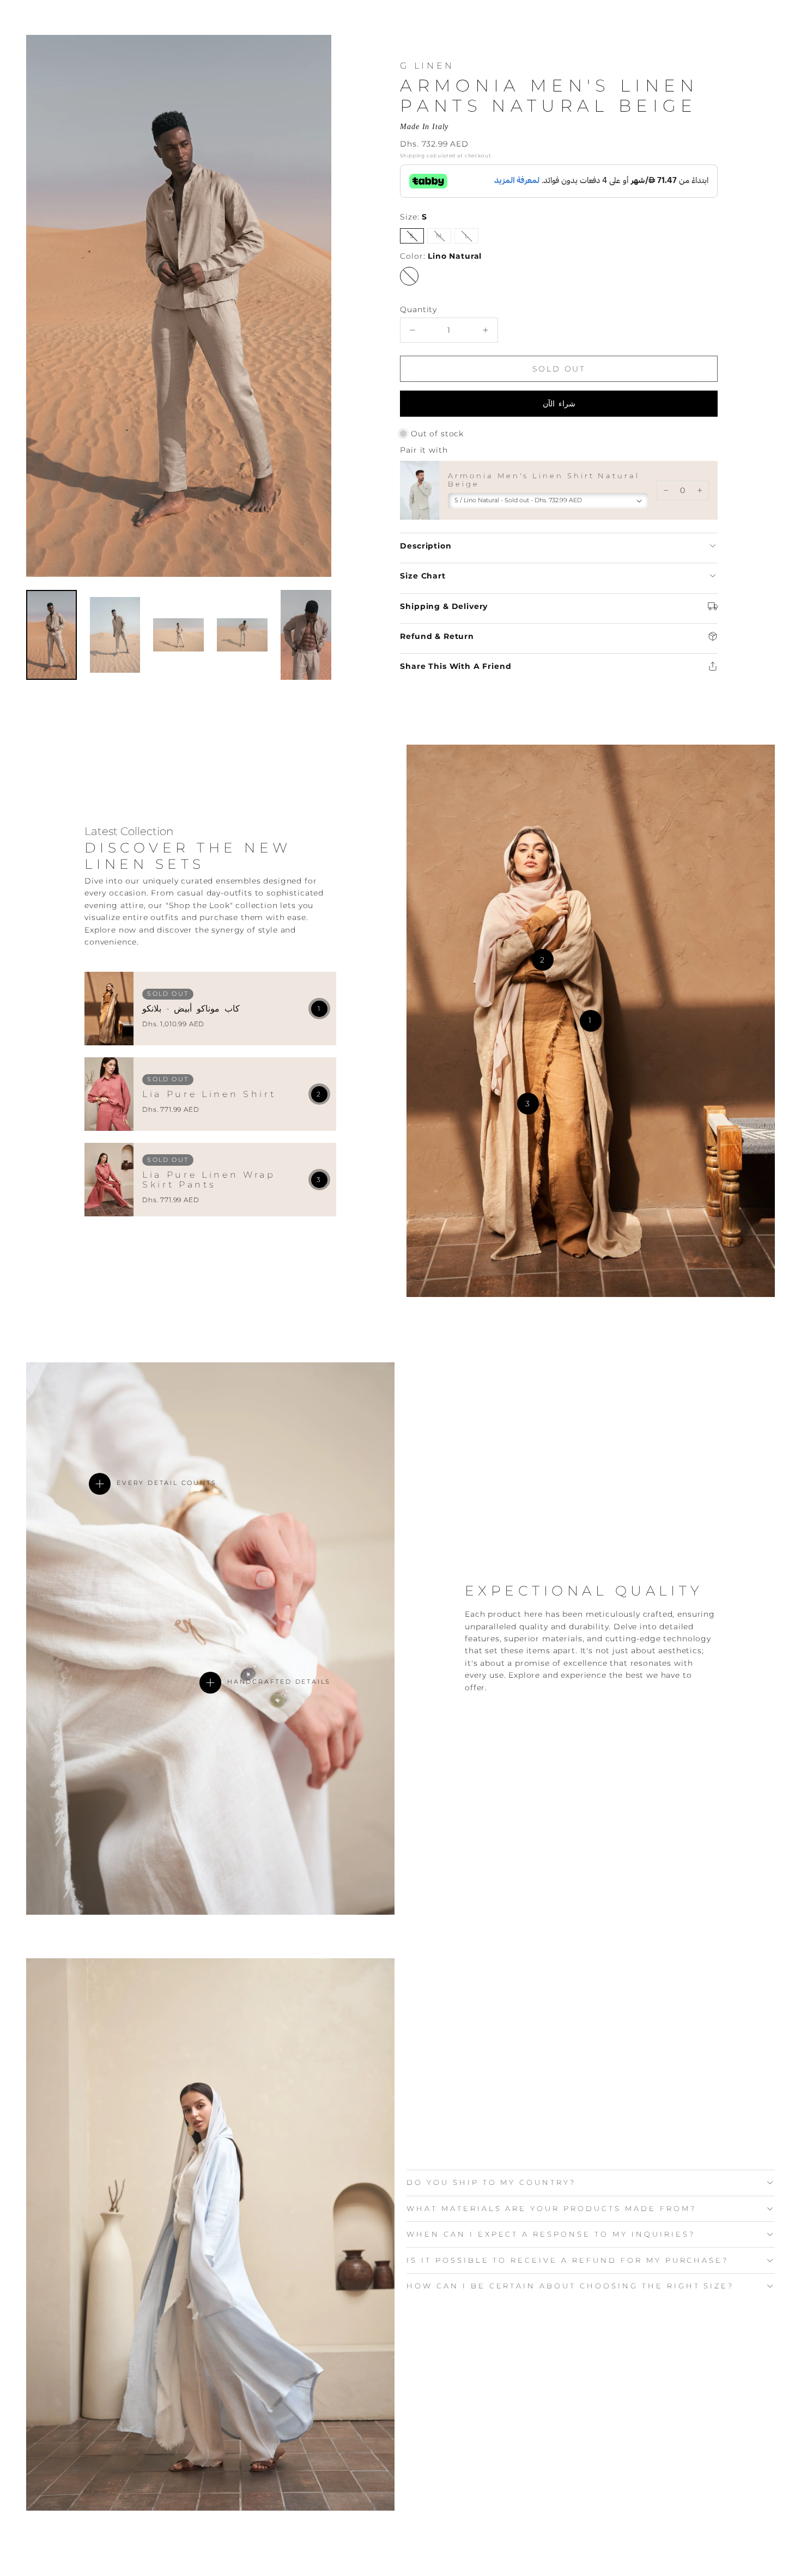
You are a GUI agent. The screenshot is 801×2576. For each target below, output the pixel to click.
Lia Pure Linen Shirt (209, 1094)
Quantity (418, 309)
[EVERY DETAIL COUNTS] (100, 1484)
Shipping (412, 156)
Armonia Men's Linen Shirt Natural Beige (544, 480)
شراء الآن (559, 404)
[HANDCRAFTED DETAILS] (210, 1683)
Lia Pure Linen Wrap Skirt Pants (209, 1180)
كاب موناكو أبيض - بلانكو (191, 1009)
